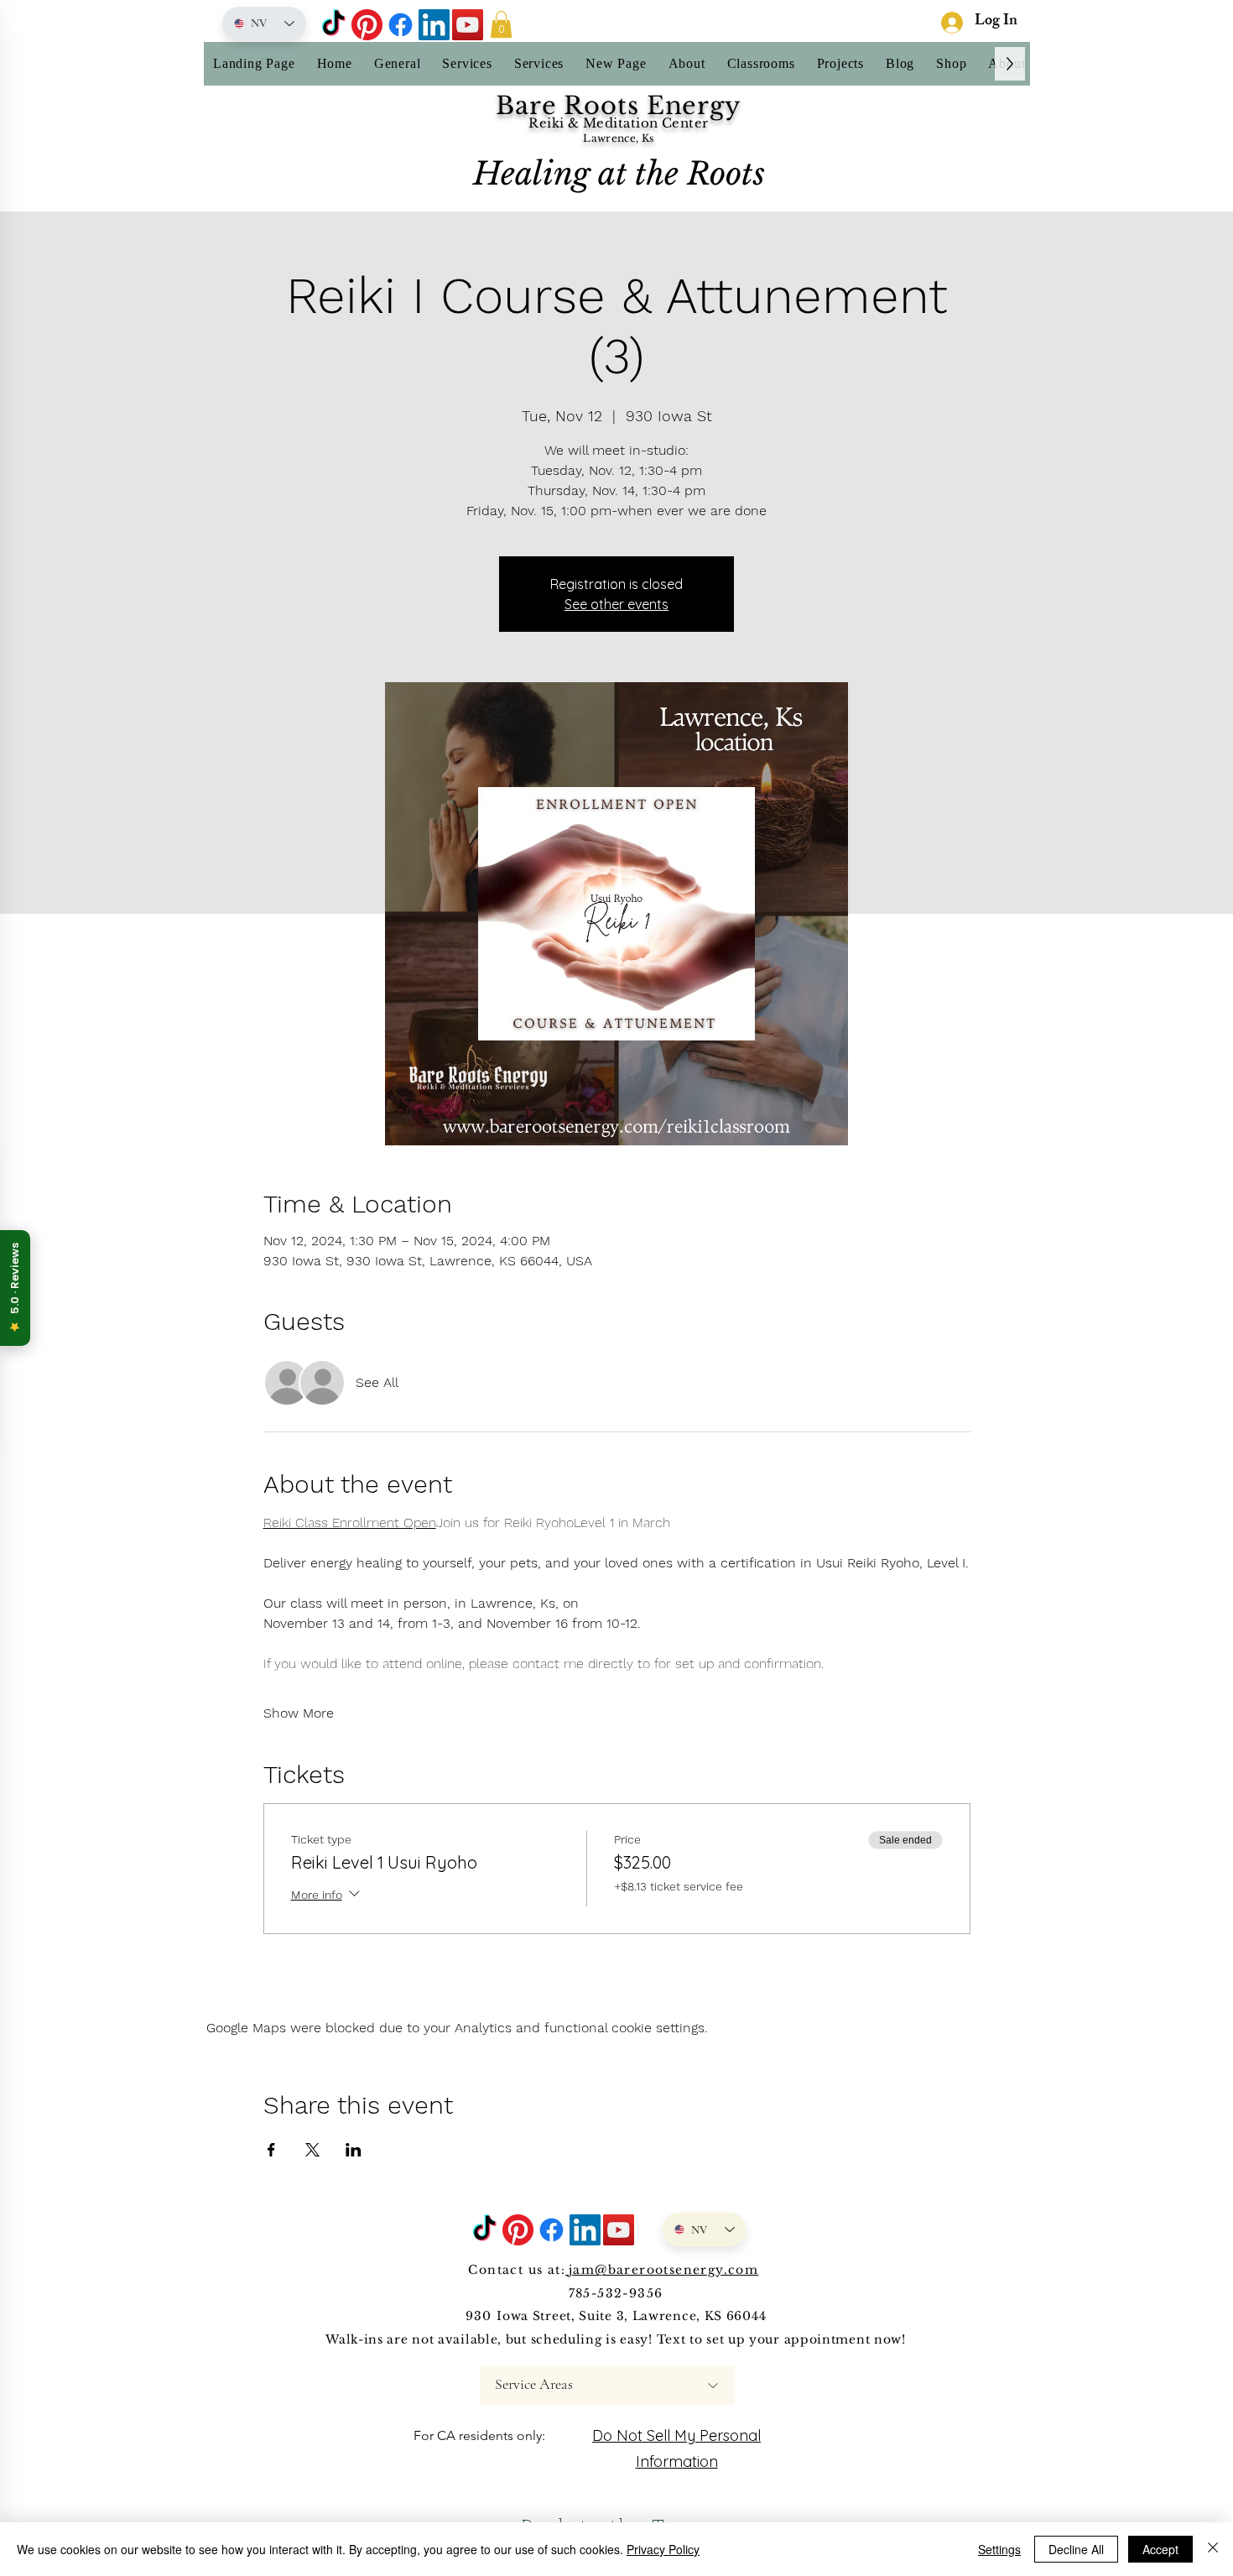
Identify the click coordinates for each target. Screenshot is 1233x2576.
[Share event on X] (312, 2150)
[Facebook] (401, 25)
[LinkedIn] (434, 25)
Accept (1160, 2549)
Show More (299, 1713)
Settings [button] (999, 2549)
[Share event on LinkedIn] (354, 2150)
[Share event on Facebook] (271, 2150)
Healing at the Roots (619, 174)
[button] (501, 24)
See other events (616, 604)
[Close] (1213, 2549)
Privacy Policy (663, 2549)
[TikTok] (333, 25)
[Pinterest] (367, 25)
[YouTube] (468, 25)
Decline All (1076, 2549)
